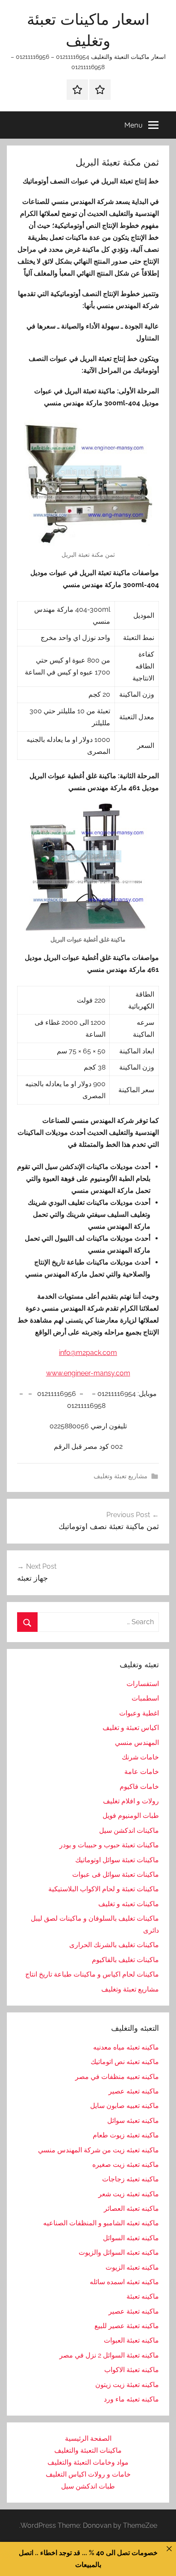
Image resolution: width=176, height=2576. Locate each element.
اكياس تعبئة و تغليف (131, 1728)
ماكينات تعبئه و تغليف (129, 1904)
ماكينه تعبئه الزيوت (132, 2267)
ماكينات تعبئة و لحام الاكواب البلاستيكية (104, 1889)
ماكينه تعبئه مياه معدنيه (126, 2047)
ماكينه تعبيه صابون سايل (125, 2106)
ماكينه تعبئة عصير (134, 2311)
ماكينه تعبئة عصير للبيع (127, 2326)
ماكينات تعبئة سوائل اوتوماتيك (117, 1860)
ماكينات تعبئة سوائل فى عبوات (116, 1874)
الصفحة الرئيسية (88, 2438)
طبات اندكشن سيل (88, 2486)
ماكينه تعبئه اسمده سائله (124, 2282)
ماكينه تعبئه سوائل (133, 2121)
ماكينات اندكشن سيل (129, 1830)
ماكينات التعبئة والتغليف (88, 2450)
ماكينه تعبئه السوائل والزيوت (119, 2252)
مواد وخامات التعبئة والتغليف (88, 2462)
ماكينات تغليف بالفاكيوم (125, 1960)
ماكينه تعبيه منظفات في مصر (117, 2077)
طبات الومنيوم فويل (131, 1816)
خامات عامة (142, 1772)
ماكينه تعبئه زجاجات (131, 2179)
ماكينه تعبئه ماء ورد (131, 2399)
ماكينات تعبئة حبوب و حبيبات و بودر (109, 1845)
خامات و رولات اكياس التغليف (88, 2474)
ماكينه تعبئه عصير (134, 2091)
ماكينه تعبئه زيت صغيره (126, 2165)
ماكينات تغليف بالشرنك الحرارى (114, 1945)
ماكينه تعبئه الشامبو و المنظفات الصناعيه (101, 2223)
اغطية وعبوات (139, 1713)
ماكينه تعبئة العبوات (131, 2340)
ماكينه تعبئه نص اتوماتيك (125, 2062)
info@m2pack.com (88, 1353)
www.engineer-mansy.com (88, 1373)
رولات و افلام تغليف (131, 1801)
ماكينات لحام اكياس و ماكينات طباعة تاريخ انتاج (92, 1974)
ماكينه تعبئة (143, 2296)
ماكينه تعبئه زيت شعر (129, 2194)
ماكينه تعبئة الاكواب (132, 2370)
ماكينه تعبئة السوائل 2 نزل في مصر (109, 2355)
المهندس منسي (137, 1743)
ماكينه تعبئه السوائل (131, 2238)
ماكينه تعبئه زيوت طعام (126, 2135)
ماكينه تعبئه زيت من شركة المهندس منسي (98, 2150)
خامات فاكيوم (139, 1787)
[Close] (169, 2549)
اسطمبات (145, 1698)
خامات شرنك (140, 1757)
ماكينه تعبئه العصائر (131, 2208)
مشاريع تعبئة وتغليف (120, 1476)
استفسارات (143, 1684)
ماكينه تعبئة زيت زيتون (127, 2385)
